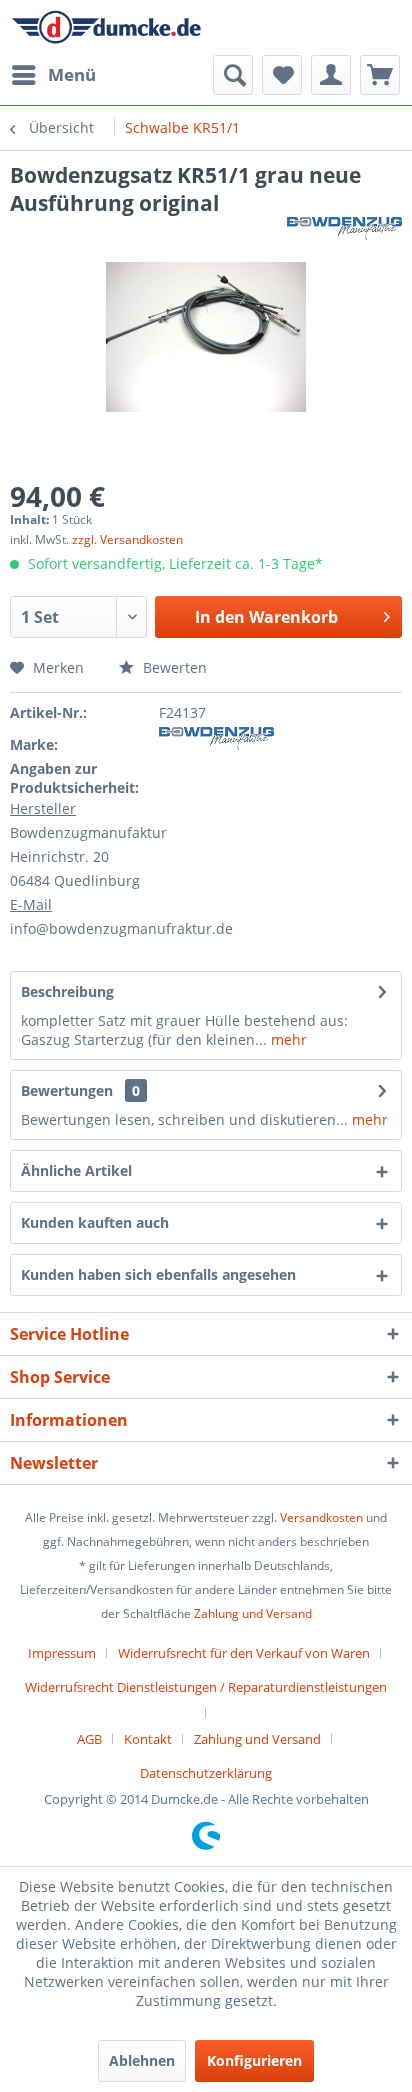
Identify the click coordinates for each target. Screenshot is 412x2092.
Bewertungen (67, 1090)
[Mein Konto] (331, 75)
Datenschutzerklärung (206, 1773)
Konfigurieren (254, 2060)
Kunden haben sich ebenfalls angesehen (158, 1274)
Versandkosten (321, 1517)
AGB (89, 1739)
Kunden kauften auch (95, 1222)
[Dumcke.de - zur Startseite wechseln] (106, 27)
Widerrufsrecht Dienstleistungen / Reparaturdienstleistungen (206, 1687)
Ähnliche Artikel (76, 1170)
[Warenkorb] (380, 75)
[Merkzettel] (282, 75)
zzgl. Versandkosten (127, 539)
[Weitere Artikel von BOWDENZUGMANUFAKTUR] (344, 234)
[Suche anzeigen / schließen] (233, 75)
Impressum (62, 1653)
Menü (72, 74)
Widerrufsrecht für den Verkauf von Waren (244, 1653)
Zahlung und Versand (253, 1613)
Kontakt (148, 1739)
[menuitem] (53, 75)
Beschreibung (67, 991)
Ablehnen (142, 2060)
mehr (287, 1039)
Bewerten (173, 667)
